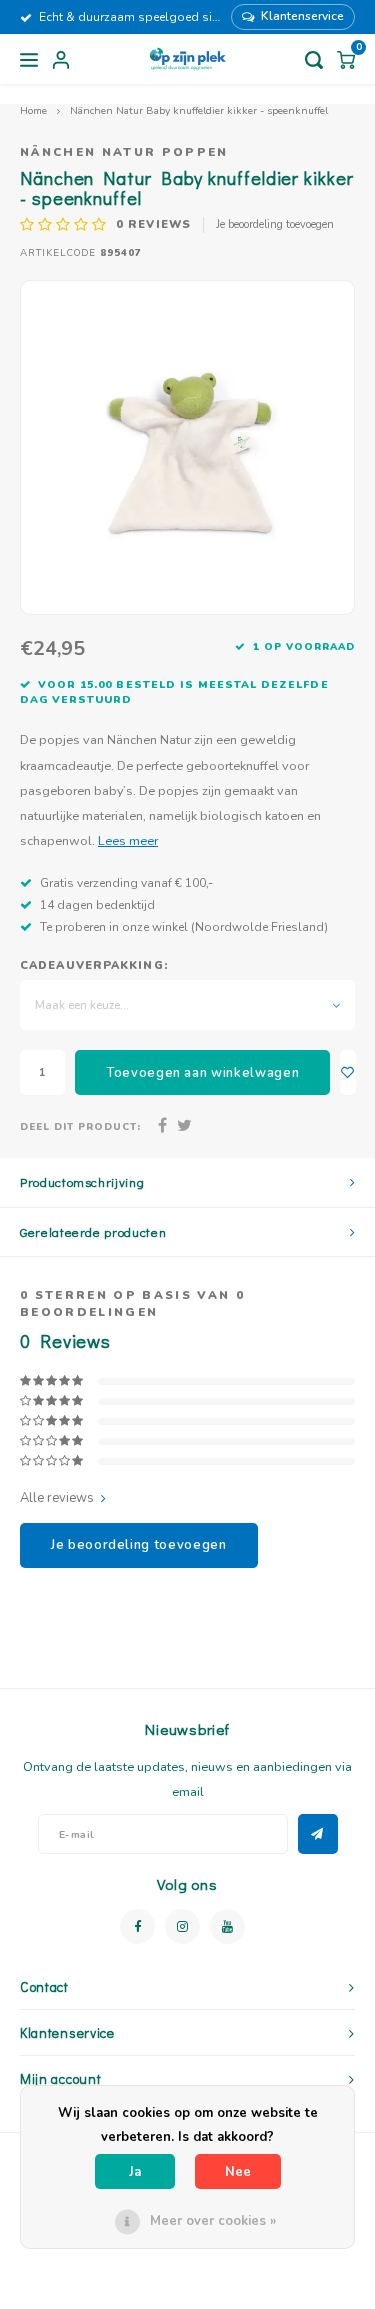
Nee (238, 2172)
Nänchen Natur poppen (124, 152)
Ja (135, 2172)
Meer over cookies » (213, 2221)
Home (33, 110)
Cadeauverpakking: (94, 965)
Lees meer (128, 840)
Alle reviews (57, 1498)
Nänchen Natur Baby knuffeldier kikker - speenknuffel (199, 110)
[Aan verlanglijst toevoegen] (348, 1072)
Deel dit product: (80, 1126)
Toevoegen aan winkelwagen (202, 1073)
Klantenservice (302, 16)
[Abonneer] (318, 1834)
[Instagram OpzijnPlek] (182, 1926)
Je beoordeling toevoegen (275, 224)
